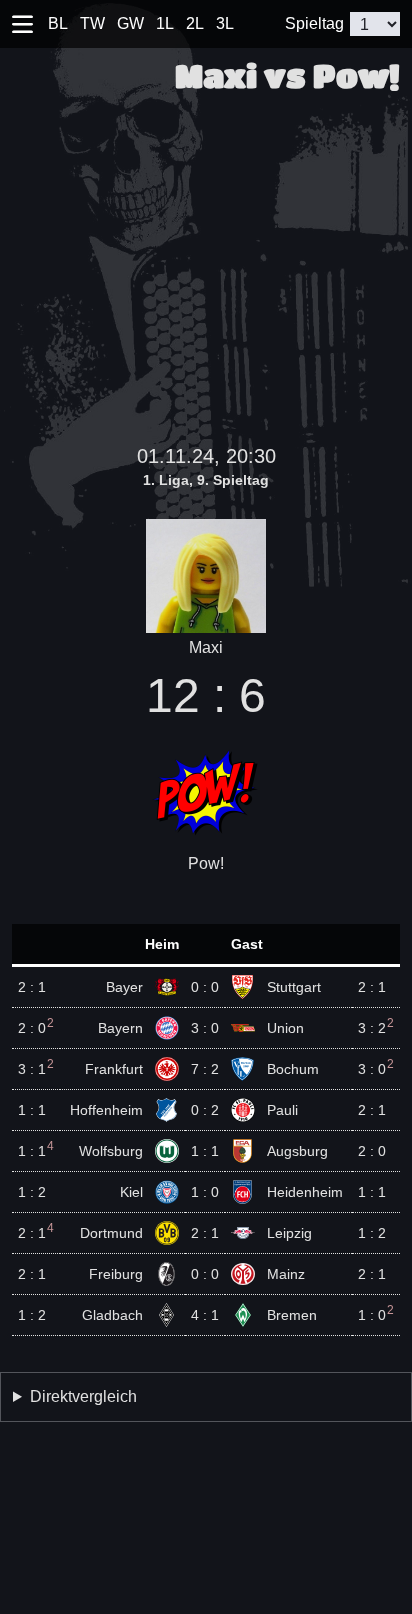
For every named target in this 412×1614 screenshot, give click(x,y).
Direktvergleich (83, 1396)
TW (92, 23)
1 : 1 (205, 1151)
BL (58, 23)
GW (130, 23)
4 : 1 (205, 1315)
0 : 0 (205, 987)
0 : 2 (205, 1110)
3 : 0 (205, 1028)
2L (195, 23)
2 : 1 (205, 1233)
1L (165, 23)
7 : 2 (205, 1069)
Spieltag (314, 23)
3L (225, 23)
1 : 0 (205, 1192)
